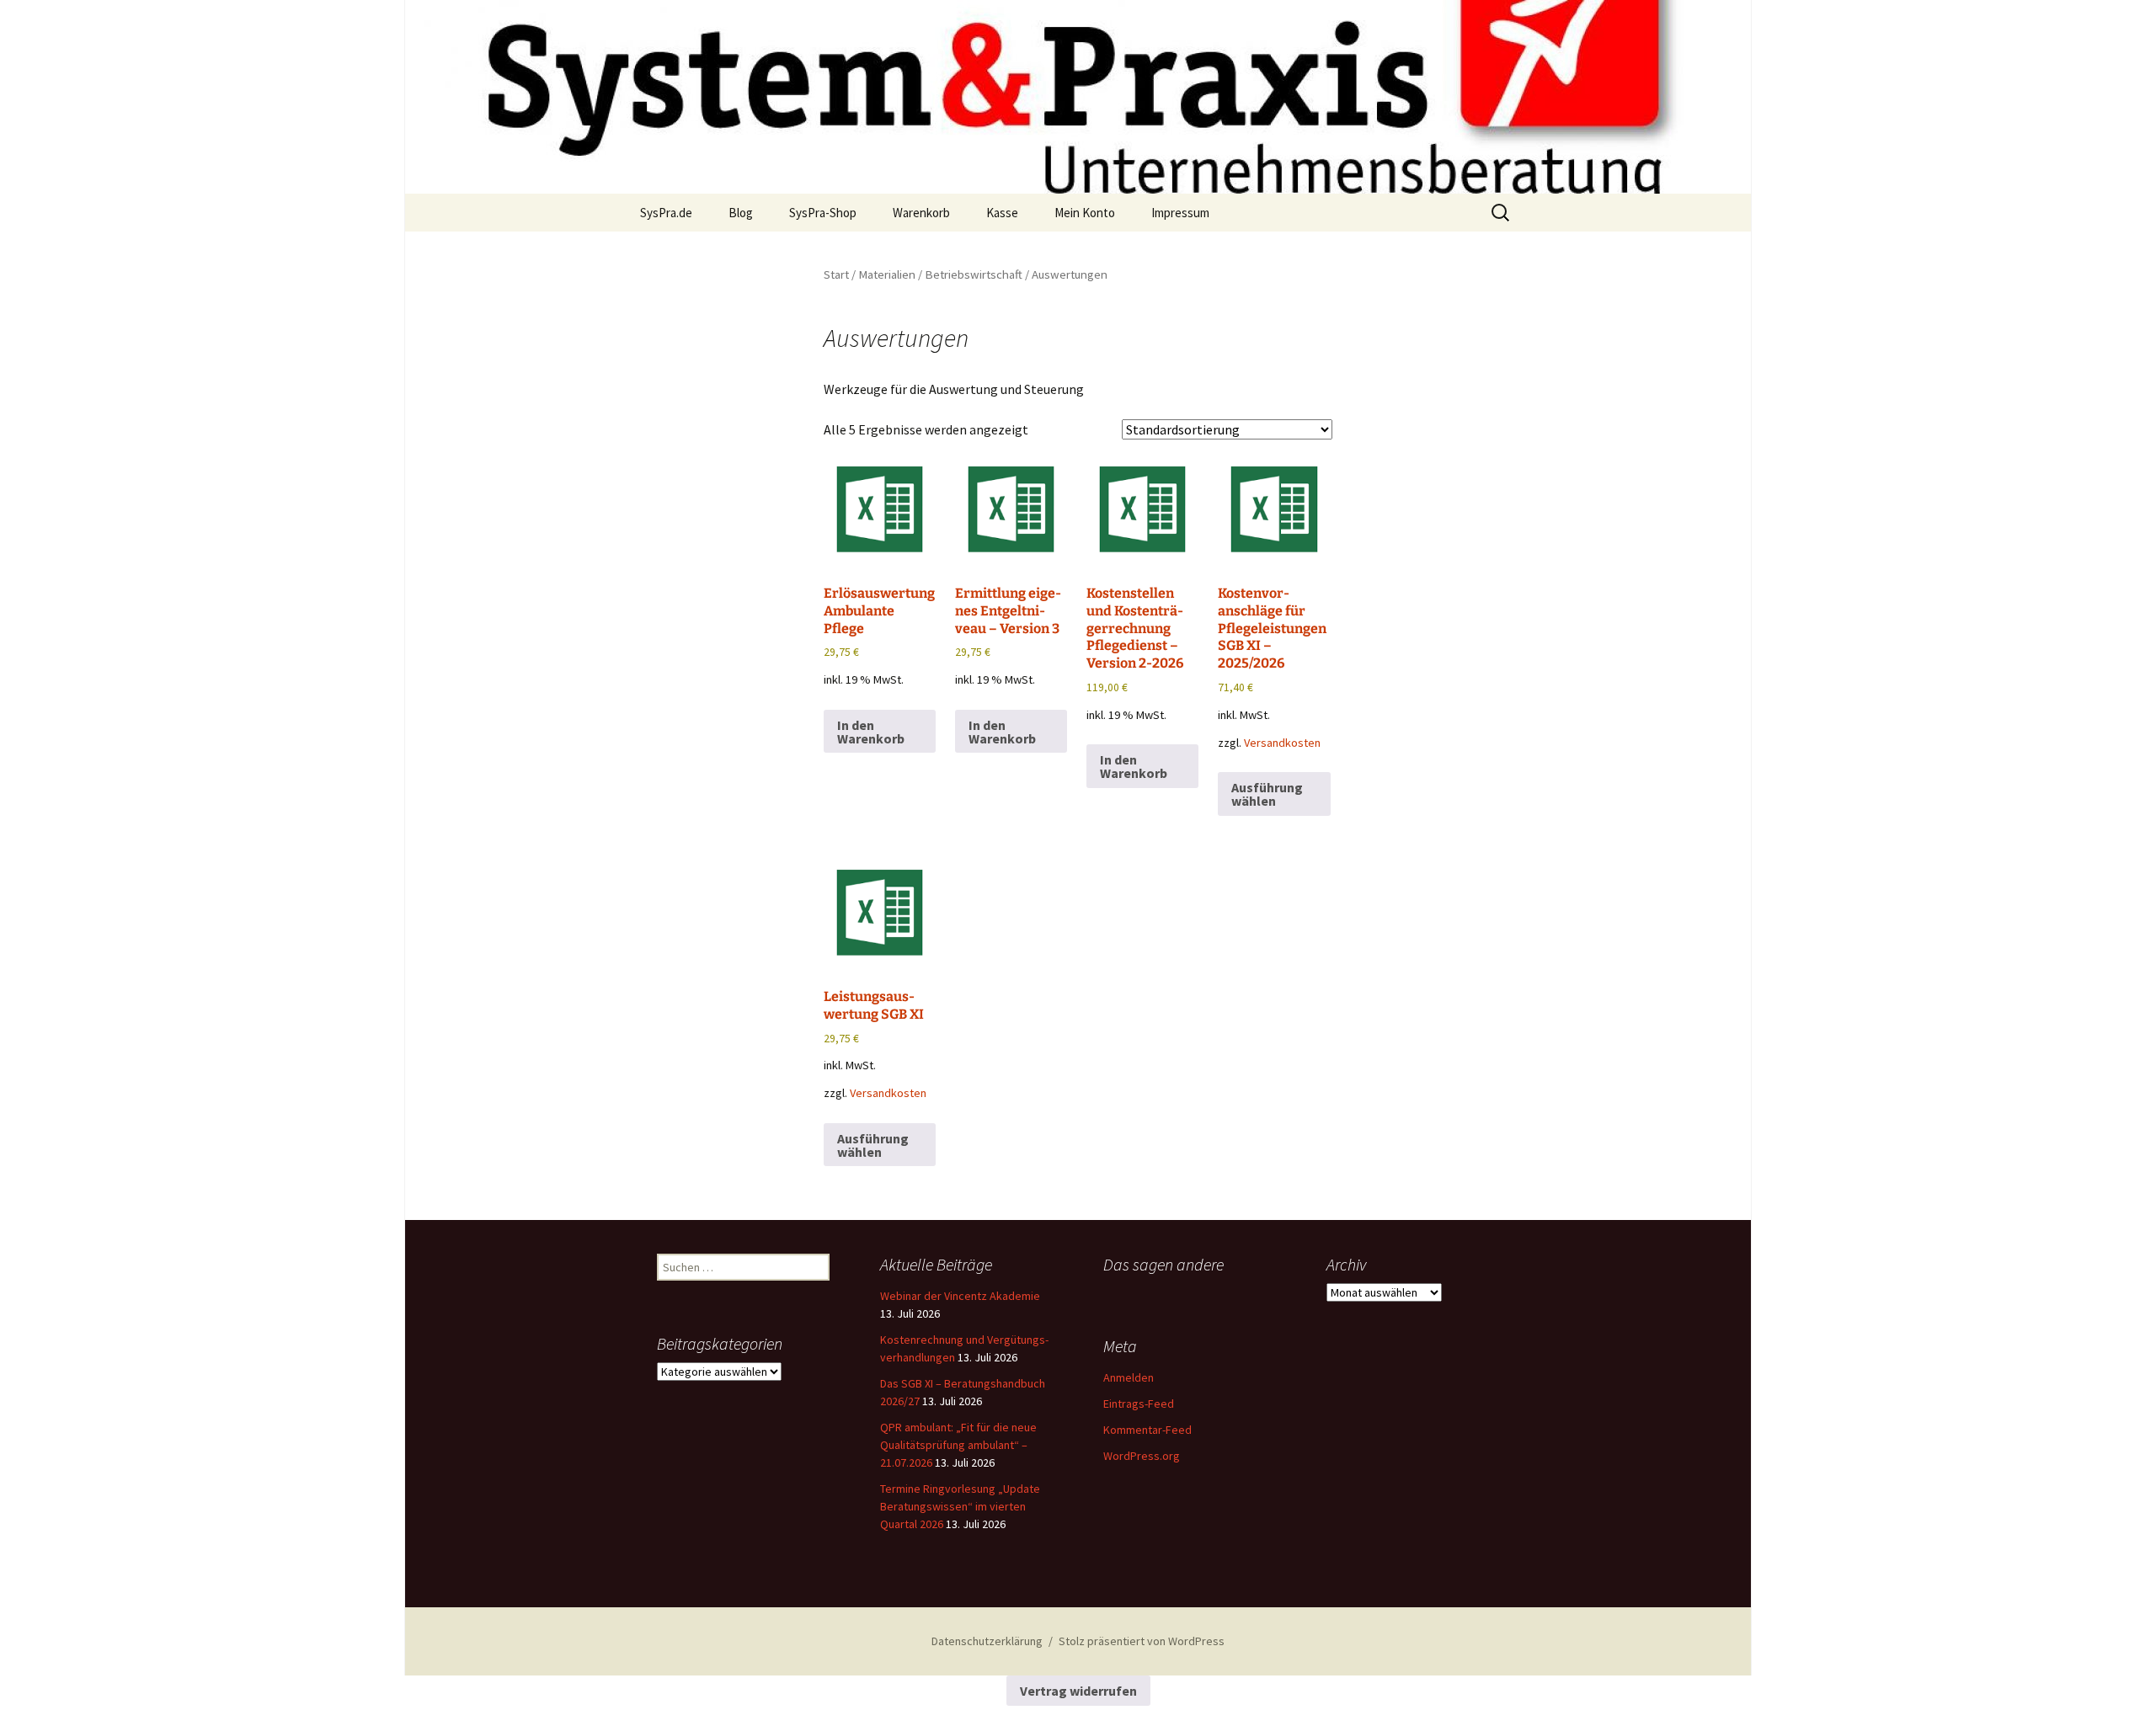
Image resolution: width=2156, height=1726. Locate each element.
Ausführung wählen (1267, 794)
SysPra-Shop (823, 213)
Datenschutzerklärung (987, 1641)
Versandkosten (1282, 743)
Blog (741, 213)
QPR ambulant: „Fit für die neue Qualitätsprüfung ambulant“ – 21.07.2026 (958, 1445)
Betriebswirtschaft (974, 274)
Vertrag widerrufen (1078, 1691)
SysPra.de (666, 213)
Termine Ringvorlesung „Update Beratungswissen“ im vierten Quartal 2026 (960, 1506)
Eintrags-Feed (1139, 1404)
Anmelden (1129, 1377)
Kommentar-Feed (1147, 1430)
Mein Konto (1085, 213)
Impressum (1180, 213)
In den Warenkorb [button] (871, 732)
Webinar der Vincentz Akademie (960, 1296)
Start (836, 274)
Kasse (1002, 213)
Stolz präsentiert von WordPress (1142, 1641)
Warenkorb (921, 213)
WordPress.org (1142, 1456)
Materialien (887, 274)
